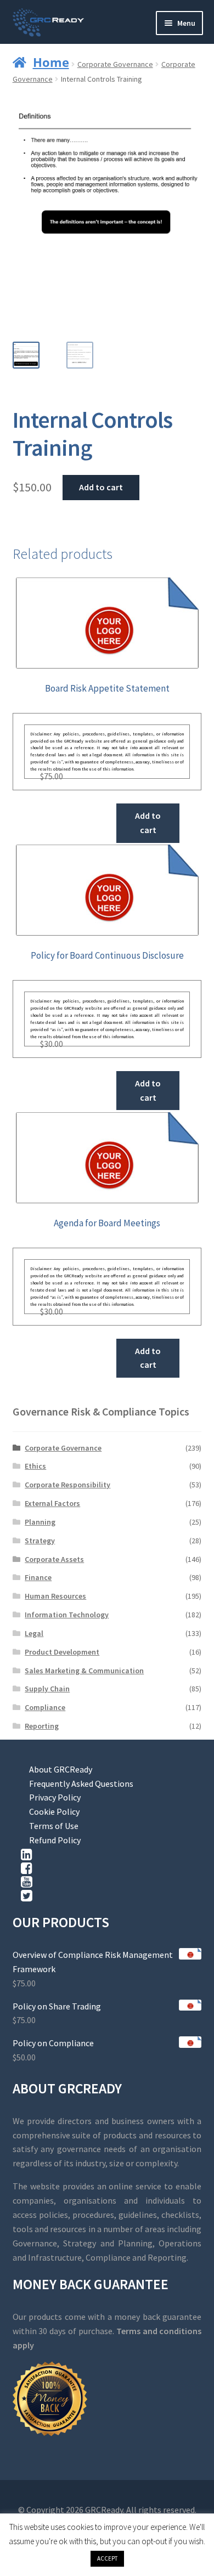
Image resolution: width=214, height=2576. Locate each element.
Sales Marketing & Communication (84, 1671)
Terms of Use (54, 1826)
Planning (40, 1522)
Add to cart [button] (148, 823)
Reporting (42, 1726)
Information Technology (67, 1615)
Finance (38, 1577)
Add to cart (101, 487)
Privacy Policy (55, 1797)
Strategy (40, 1541)
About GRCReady (61, 1769)
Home (51, 62)
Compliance (45, 1707)
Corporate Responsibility (67, 1485)
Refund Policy (55, 1840)
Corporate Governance (115, 64)
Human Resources (55, 1596)
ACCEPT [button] (107, 2558)
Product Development (62, 1652)
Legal (34, 1633)
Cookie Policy (54, 1811)
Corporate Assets (54, 1559)
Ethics (35, 1466)
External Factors (52, 1503)
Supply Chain (47, 1689)
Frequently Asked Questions (81, 1784)
